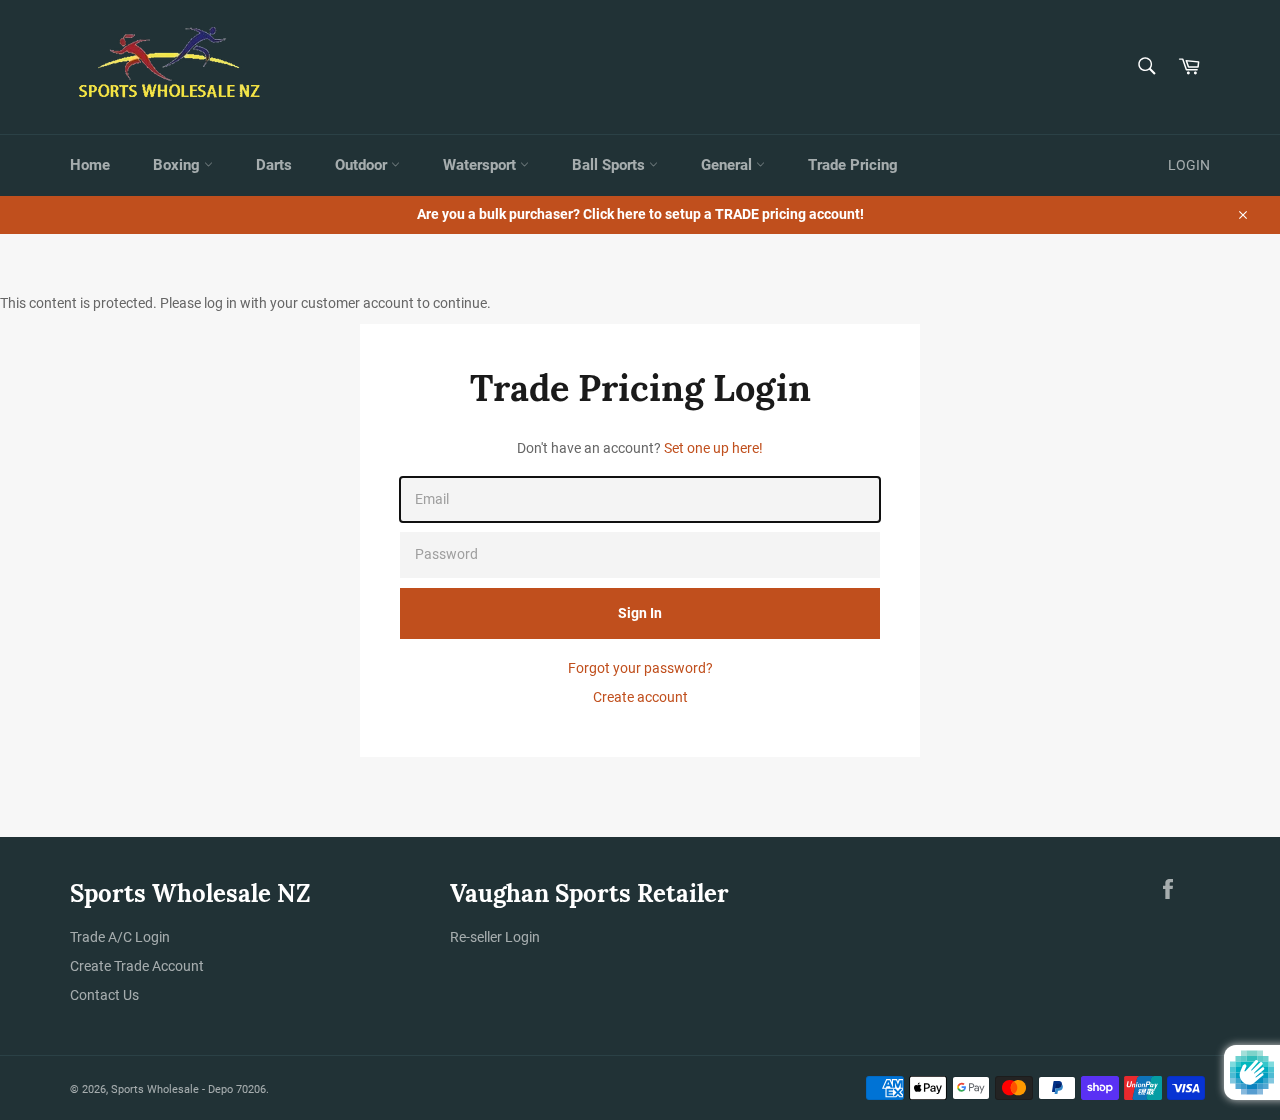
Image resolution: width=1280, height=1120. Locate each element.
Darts (274, 165)
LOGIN (1189, 165)
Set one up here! (713, 448)
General (728, 165)
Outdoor (363, 165)
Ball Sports (610, 165)
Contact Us (104, 995)
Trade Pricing (853, 165)
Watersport (481, 165)
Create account (640, 697)
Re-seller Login (495, 937)
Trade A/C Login (120, 937)
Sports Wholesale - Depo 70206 (188, 1089)
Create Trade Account (137, 966)
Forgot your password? (640, 668)
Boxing (178, 165)
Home (90, 165)
